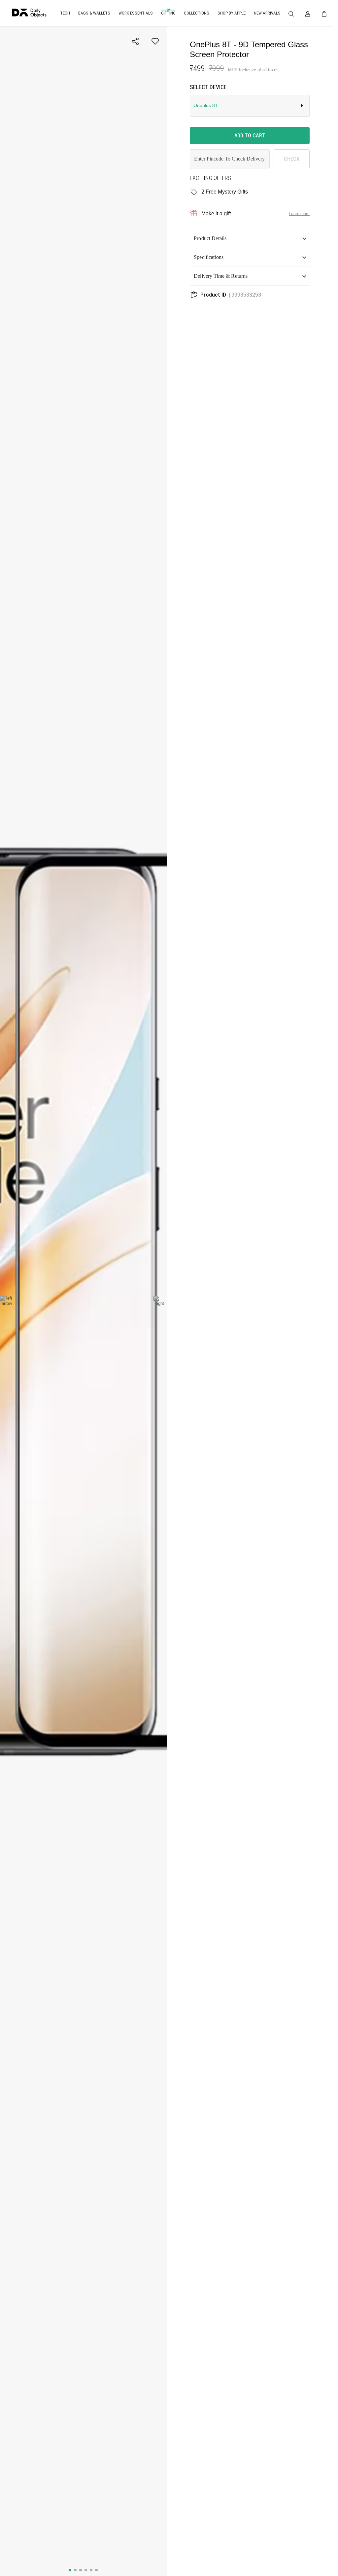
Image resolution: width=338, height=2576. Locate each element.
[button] (250, 238)
